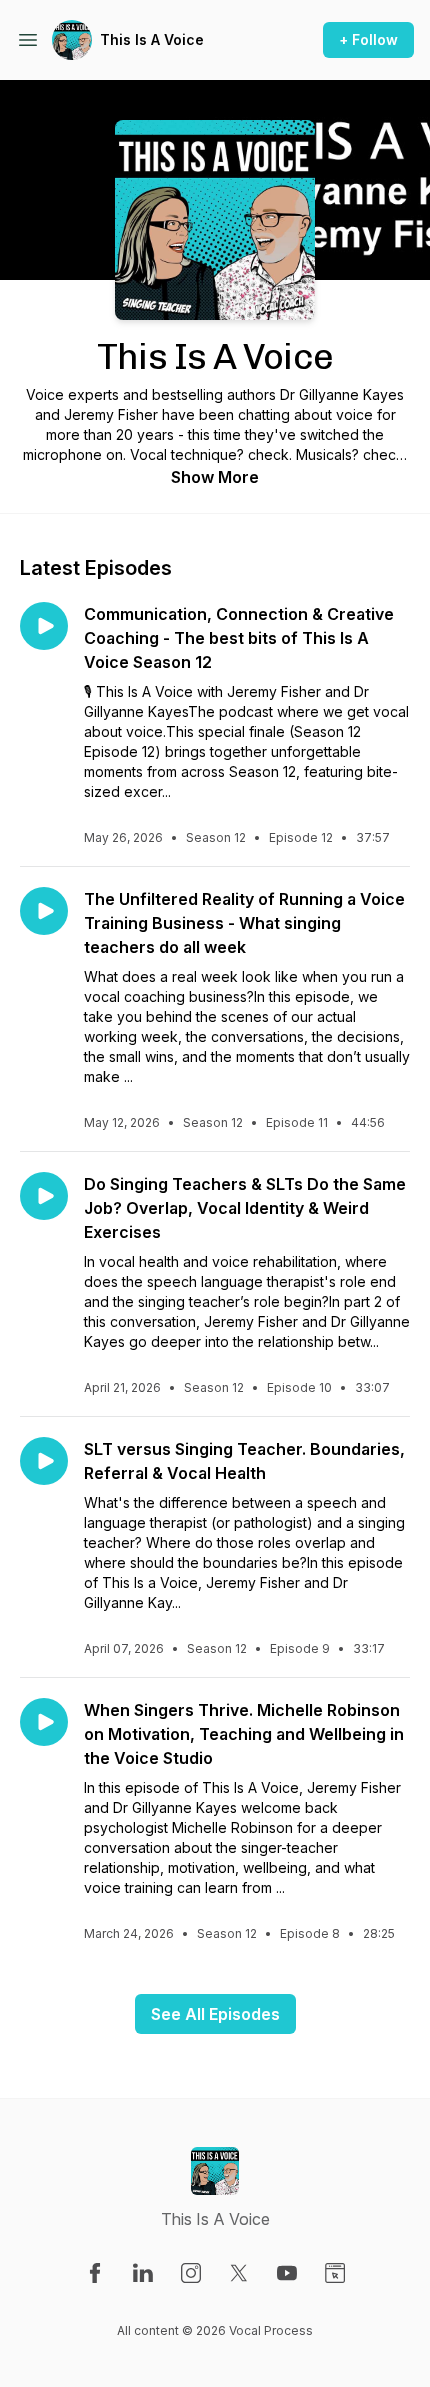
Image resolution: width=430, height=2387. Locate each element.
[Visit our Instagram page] (191, 2273)
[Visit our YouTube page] (287, 2273)
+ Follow (368, 39)
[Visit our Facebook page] (95, 2273)
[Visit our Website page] (335, 2273)
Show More (215, 477)
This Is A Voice (152, 39)
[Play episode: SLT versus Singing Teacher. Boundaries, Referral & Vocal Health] (44, 1461)
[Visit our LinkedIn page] (143, 2273)
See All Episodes (215, 2014)
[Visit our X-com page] (239, 2273)
